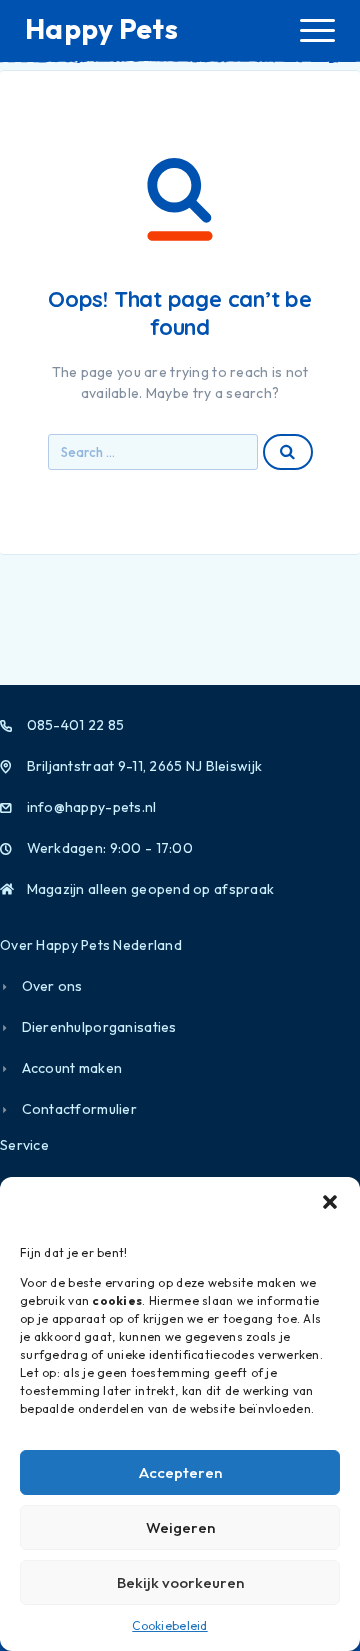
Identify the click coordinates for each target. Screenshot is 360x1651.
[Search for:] (153, 452)
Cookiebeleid (169, 1625)
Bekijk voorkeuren (180, 1582)
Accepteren (180, 1472)
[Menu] (317, 30)
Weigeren (180, 1527)
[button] (330, 1202)
